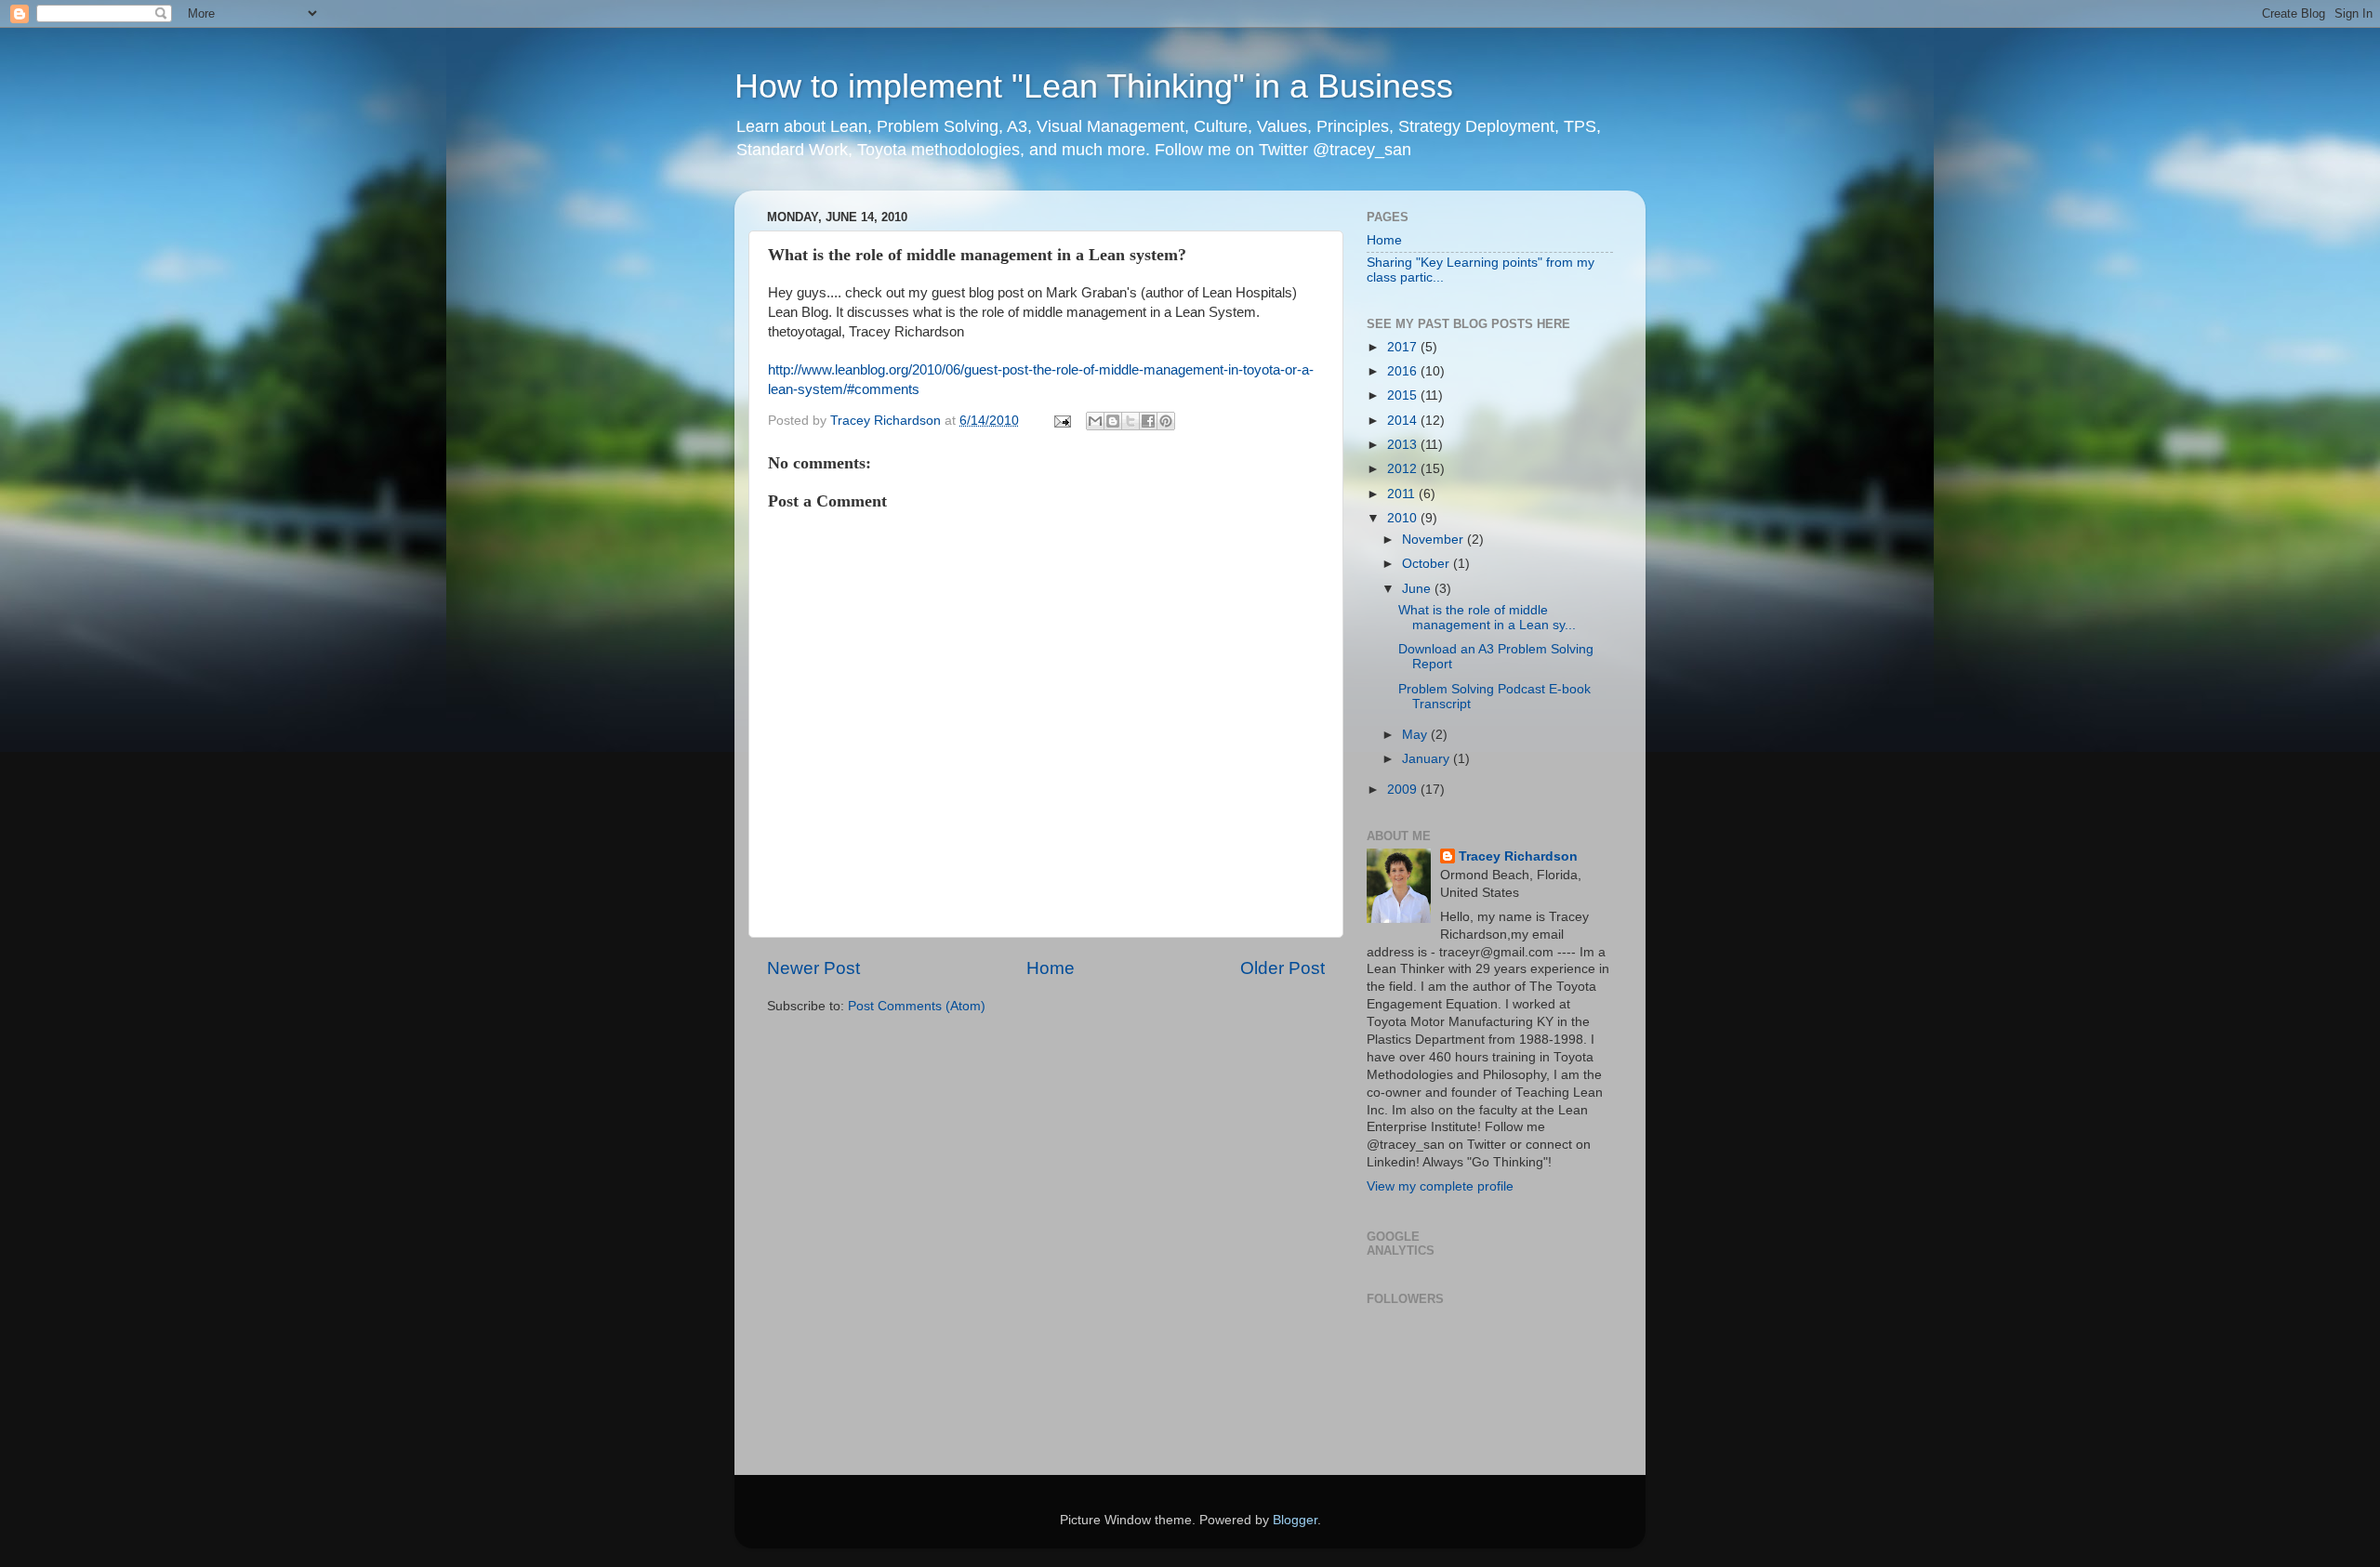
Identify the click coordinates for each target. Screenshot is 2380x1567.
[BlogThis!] (1113, 421)
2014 (1404, 421)
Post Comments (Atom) (917, 1006)
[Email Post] (1061, 421)
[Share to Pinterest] (1166, 421)
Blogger (1295, 1520)
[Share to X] (1130, 421)
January (1428, 759)
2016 (1404, 371)
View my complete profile (1440, 1186)
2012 (1404, 469)
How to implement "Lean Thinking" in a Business (1094, 86)
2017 (1404, 347)
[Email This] (1095, 421)
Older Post (1283, 968)
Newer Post (813, 968)
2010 (1404, 518)
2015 (1404, 395)
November (1435, 540)
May (1416, 735)
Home (1051, 968)
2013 (1404, 445)
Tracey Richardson (1518, 856)
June (1418, 589)
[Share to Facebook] (1148, 421)
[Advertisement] (825, 1102)
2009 (1404, 790)
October (1428, 564)
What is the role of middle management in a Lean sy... (1487, 618)
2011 (1403, 494)
